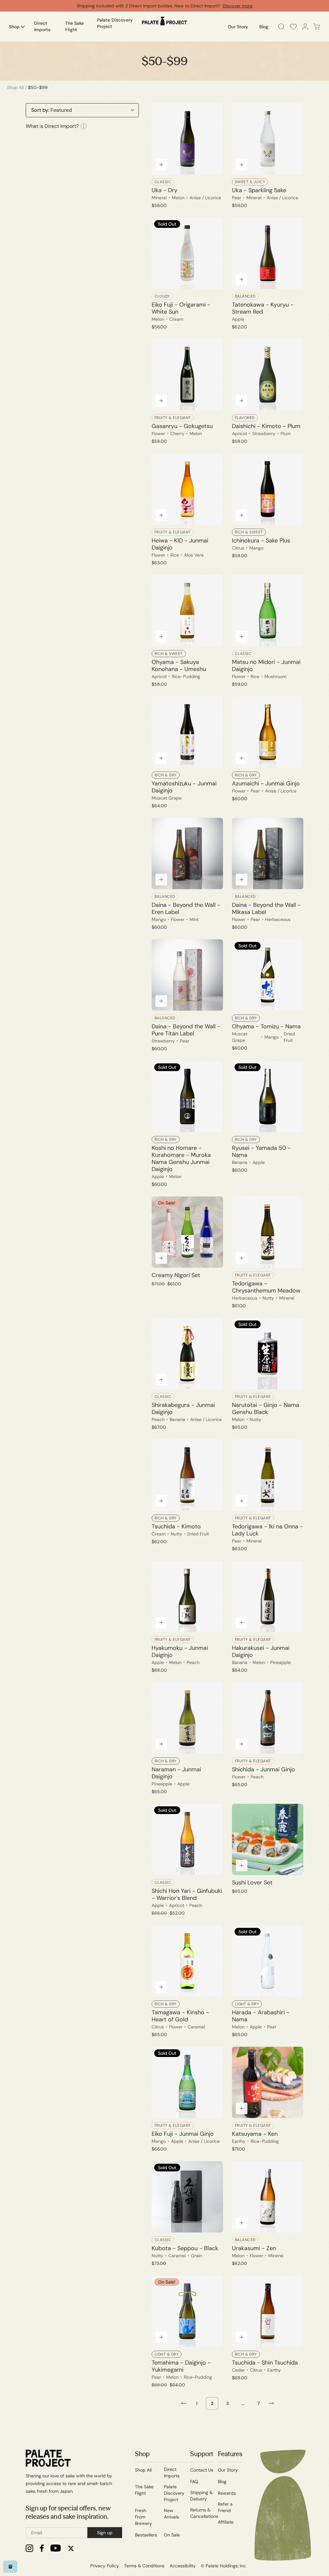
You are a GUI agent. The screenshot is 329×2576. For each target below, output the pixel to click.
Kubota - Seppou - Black (185, 2248)
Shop (142, 2454)
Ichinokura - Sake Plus (261, 541)
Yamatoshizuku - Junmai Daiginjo (184, 787)
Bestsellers (146, 2535)
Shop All (15, 87)
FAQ (194, 2482)
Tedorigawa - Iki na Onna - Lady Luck (267, 1530)
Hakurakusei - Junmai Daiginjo (261, 1651)
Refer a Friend (225, 2507)
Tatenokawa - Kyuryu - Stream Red (263, 308)
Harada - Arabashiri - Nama (261, 2016)
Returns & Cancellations (204, 2513)
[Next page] (271, 2403)
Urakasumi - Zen (254, 2248)
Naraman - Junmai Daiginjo (176, 1773)
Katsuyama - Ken (255, 2134)
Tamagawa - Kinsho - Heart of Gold (180, 2016)
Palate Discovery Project (174, 2493)
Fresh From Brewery (143, 2517)
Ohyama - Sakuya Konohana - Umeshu (179, 666)
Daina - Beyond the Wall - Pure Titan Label (186, 1030)
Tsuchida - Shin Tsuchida (265, 2363)
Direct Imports (172, 2473)
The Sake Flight (144, 2490)
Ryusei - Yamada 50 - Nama (261, 1151)
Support (202, 2454)
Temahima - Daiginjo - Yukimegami (181, 2366)
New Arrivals (171, 2514)
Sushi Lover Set (252, 1883)
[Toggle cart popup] (317, 27)
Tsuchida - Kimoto (176, 1526)
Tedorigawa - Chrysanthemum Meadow (266, 1287)
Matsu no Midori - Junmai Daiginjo (266, 666)
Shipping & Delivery (201, 2496)
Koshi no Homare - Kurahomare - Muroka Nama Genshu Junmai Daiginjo (181, 1158)
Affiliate (226, 2522)
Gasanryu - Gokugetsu (182, 426)
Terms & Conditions (144, 2566)
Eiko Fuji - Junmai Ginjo (183, 2134)
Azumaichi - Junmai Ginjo (266, 783)
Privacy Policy (105, 2566)
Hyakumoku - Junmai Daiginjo (180, 1651)
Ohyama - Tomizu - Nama (266, 1026)
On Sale (172, 2535)
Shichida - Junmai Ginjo (263, 1769)
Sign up (105, 2533)
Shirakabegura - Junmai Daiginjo (183, 1409)
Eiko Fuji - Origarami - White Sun (181, 308)
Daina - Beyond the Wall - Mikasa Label (266, 908)
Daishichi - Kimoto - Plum (266, 426)
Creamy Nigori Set (176, 1275)
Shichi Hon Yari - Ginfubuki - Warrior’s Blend (187, 1894)
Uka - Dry (164, 190)
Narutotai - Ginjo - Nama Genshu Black (266, 1409)
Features (230, 2454)
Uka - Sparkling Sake (259, 190)
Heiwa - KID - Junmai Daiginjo (180, 544)
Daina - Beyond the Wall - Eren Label (186, 908)
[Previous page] (184, 2403)
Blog (222, 2482)
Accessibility (183, 2566)
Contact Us (202, 2470)
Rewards (227, 2493)
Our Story (228, 2470)
